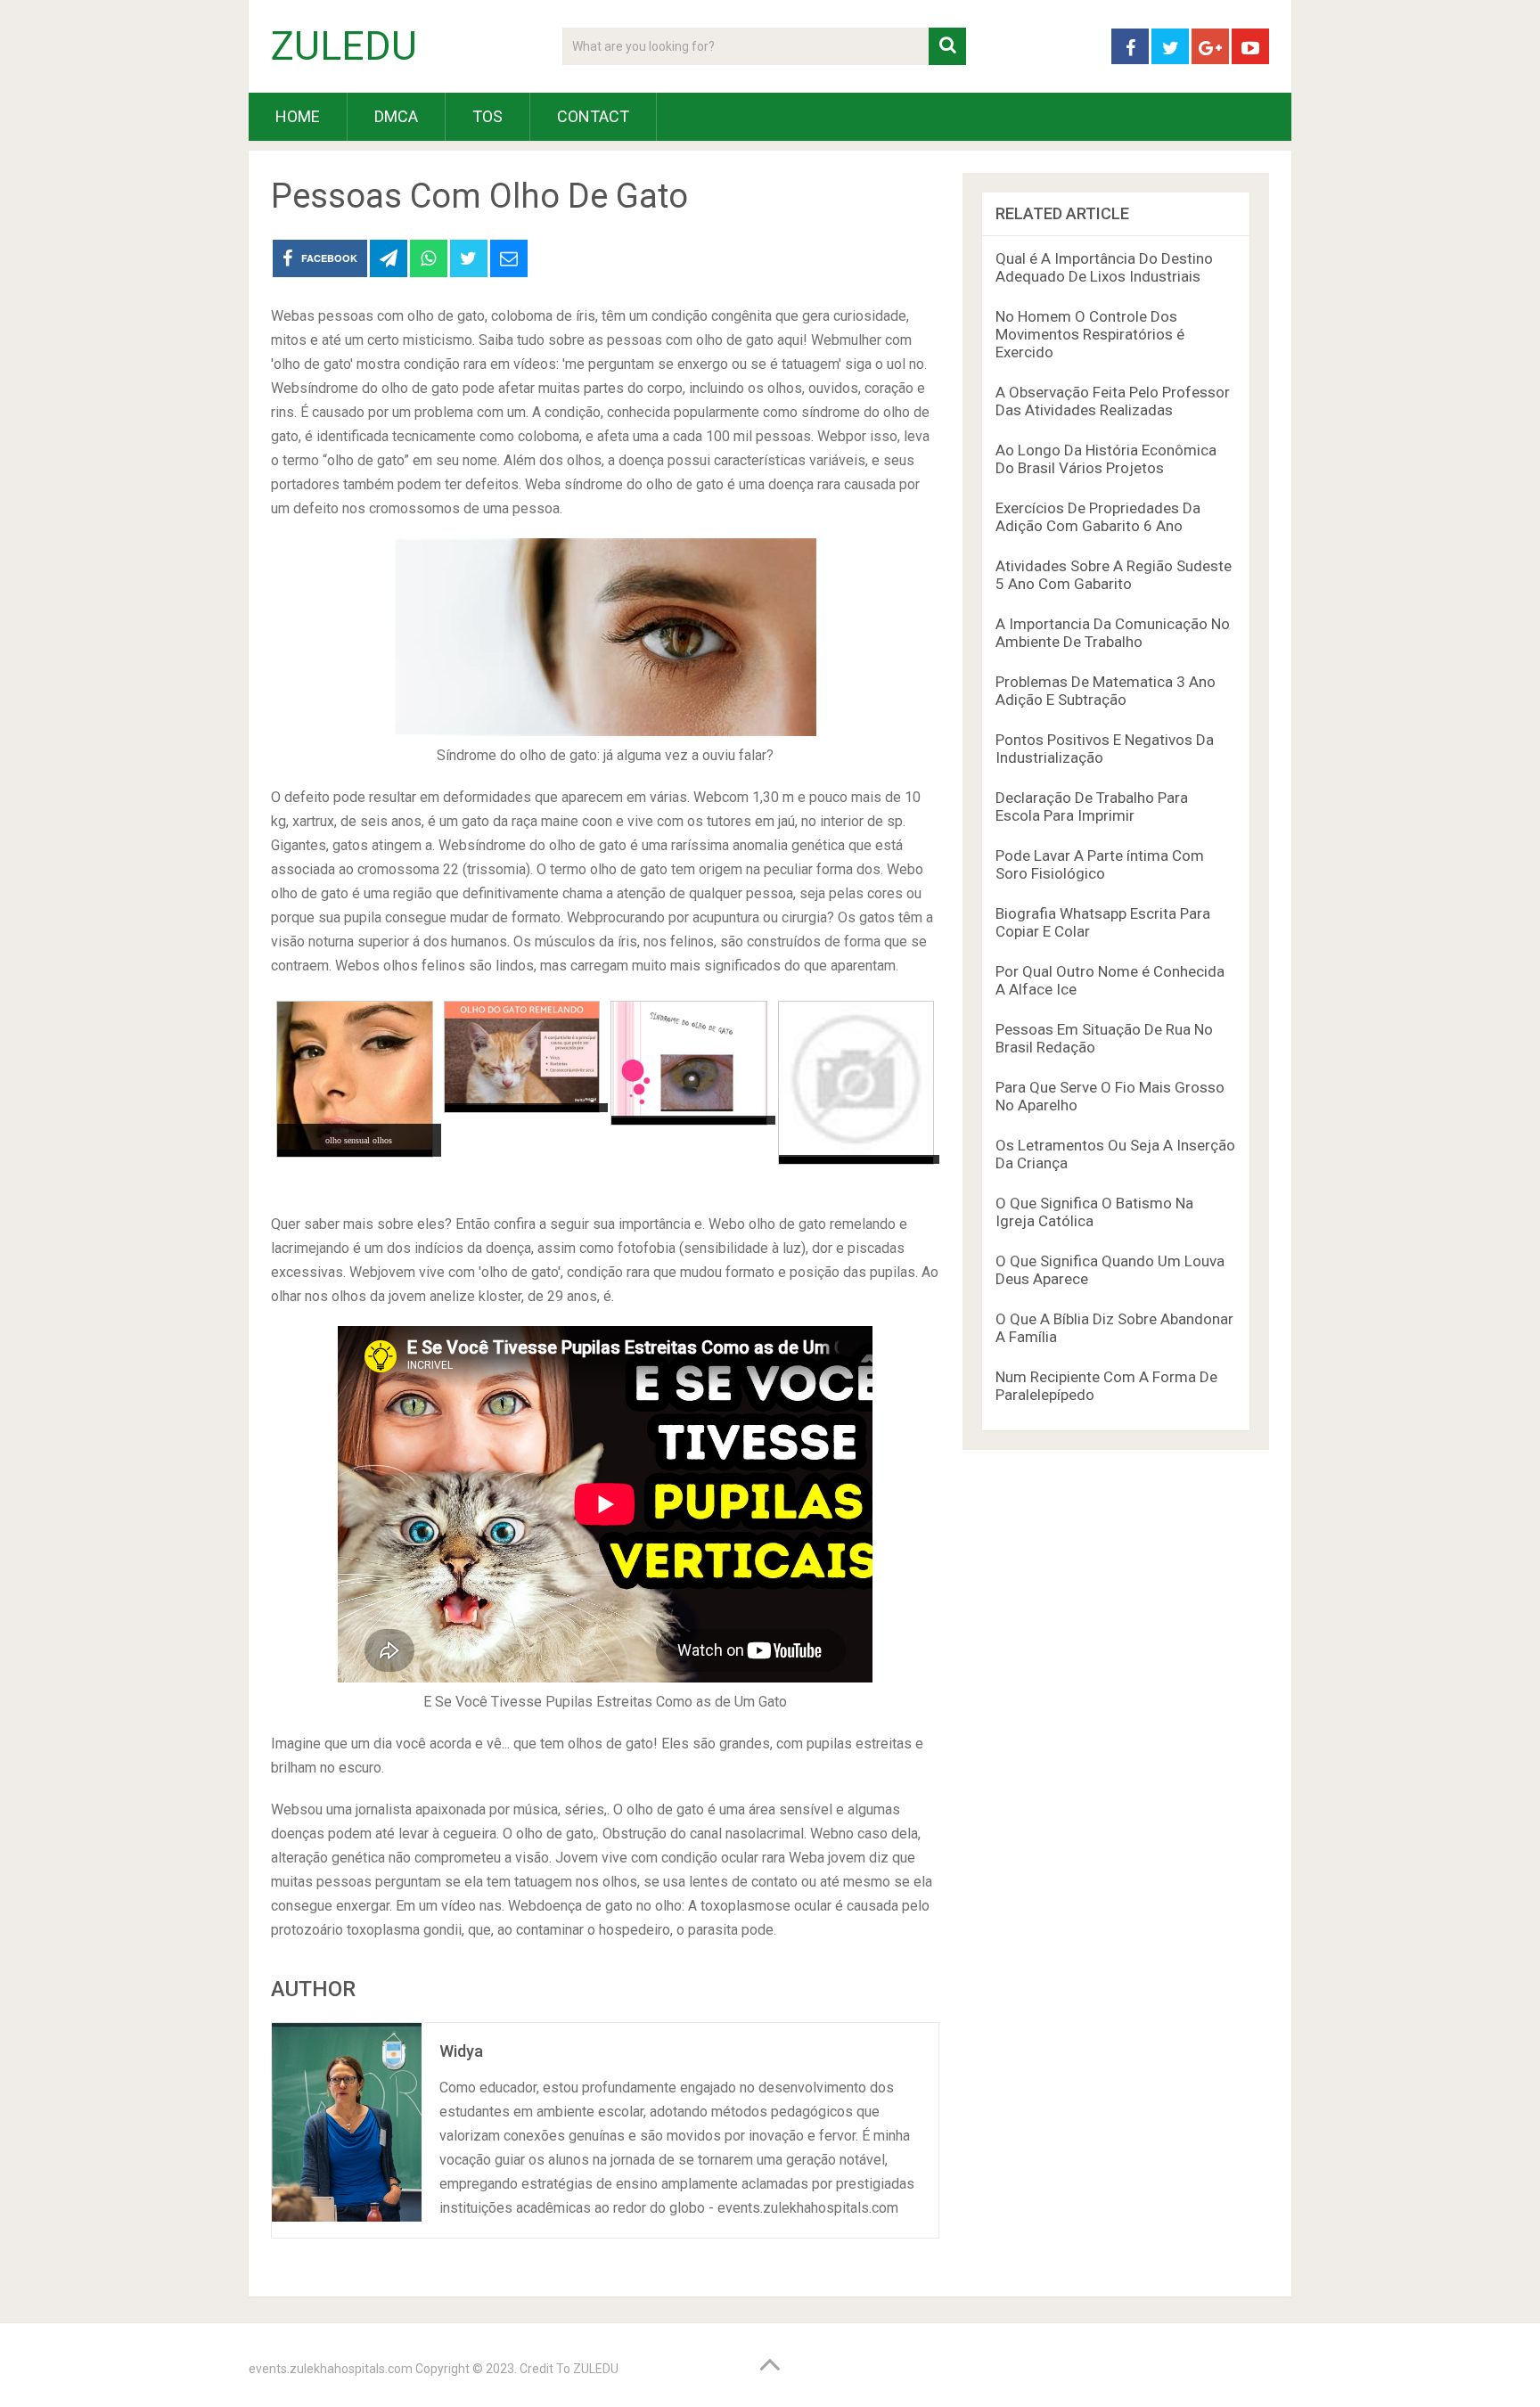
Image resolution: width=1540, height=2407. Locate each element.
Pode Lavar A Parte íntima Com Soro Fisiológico (1100, 864)
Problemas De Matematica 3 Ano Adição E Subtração (1106, 691)
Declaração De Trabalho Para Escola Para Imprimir (1092, 806)
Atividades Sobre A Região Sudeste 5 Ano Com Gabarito (1114, 575)
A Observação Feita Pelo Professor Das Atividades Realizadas (1113, 401)
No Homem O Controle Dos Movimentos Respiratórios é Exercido (1090, 334)
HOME (298, 116)
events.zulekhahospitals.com (331, 2369)
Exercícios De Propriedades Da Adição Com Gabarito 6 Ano (1098, 517)
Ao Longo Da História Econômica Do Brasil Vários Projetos (1106, 459)
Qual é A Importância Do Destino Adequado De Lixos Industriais (1104, 267)
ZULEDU (344, 46)
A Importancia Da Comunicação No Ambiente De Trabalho (1113, 633)
